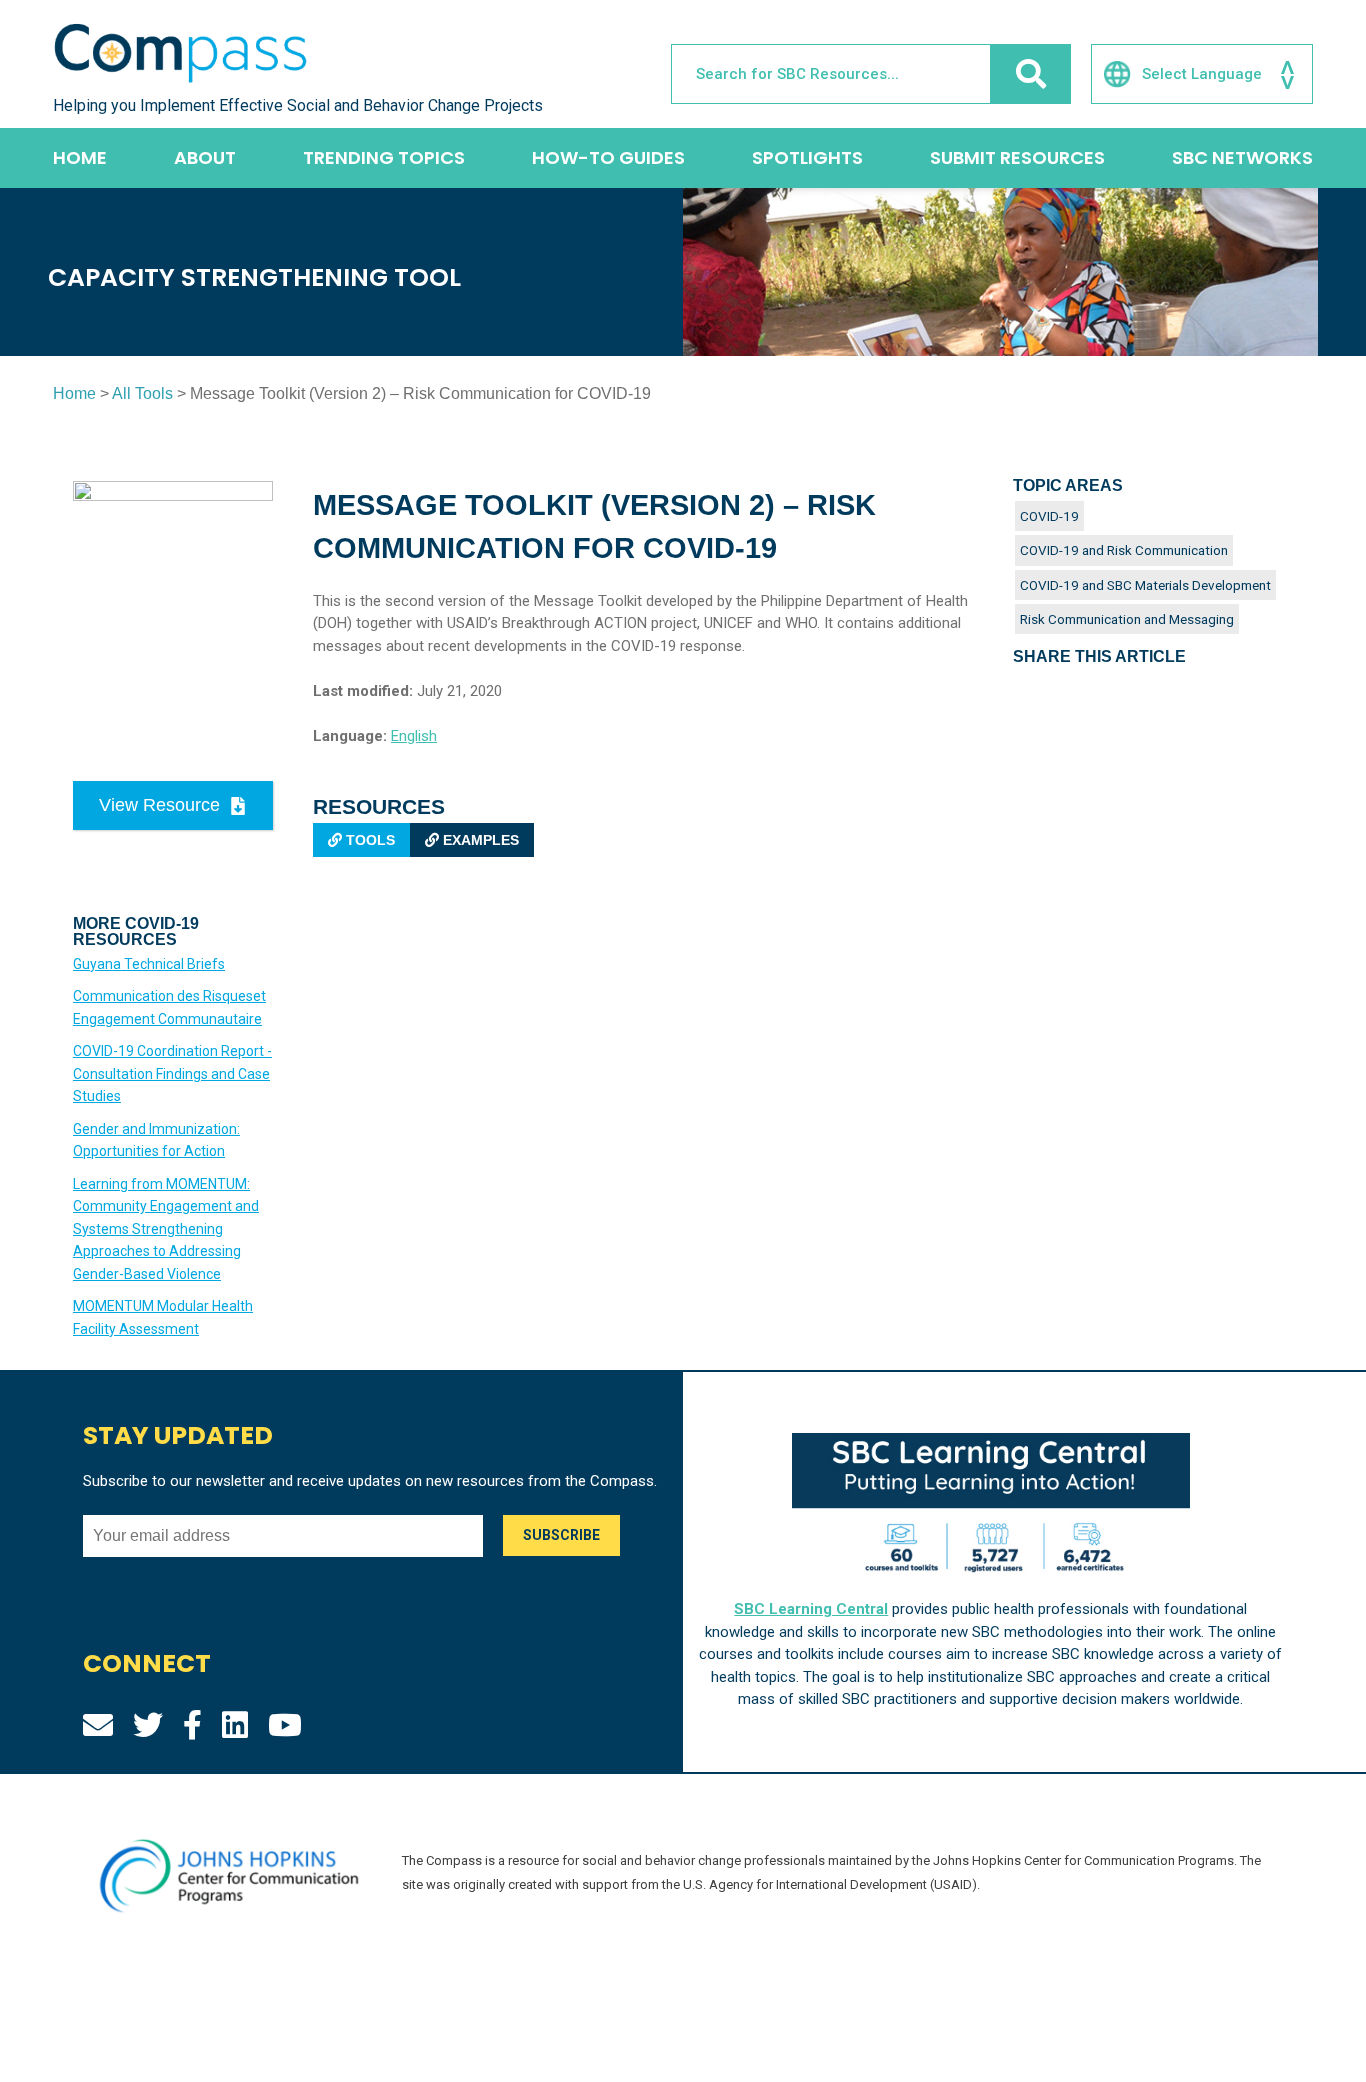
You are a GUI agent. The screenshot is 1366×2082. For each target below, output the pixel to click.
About (205, 157)
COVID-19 (1049, 516)
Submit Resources (1017, 157)
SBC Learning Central (811, 1609)
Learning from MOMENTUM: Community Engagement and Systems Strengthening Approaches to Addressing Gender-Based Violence (166, 1229)
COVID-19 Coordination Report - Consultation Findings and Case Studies (172, 1073)
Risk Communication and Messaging (1127, 619)
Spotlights (807, 157)
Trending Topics (384, 157)
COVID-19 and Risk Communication (1124, 550)
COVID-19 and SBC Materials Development (1145, 585)
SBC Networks (1242, 157)
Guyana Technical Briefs (149, 964)
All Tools (142, 393)
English (414, 736)
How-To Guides (608, 157)
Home (80, 157)
